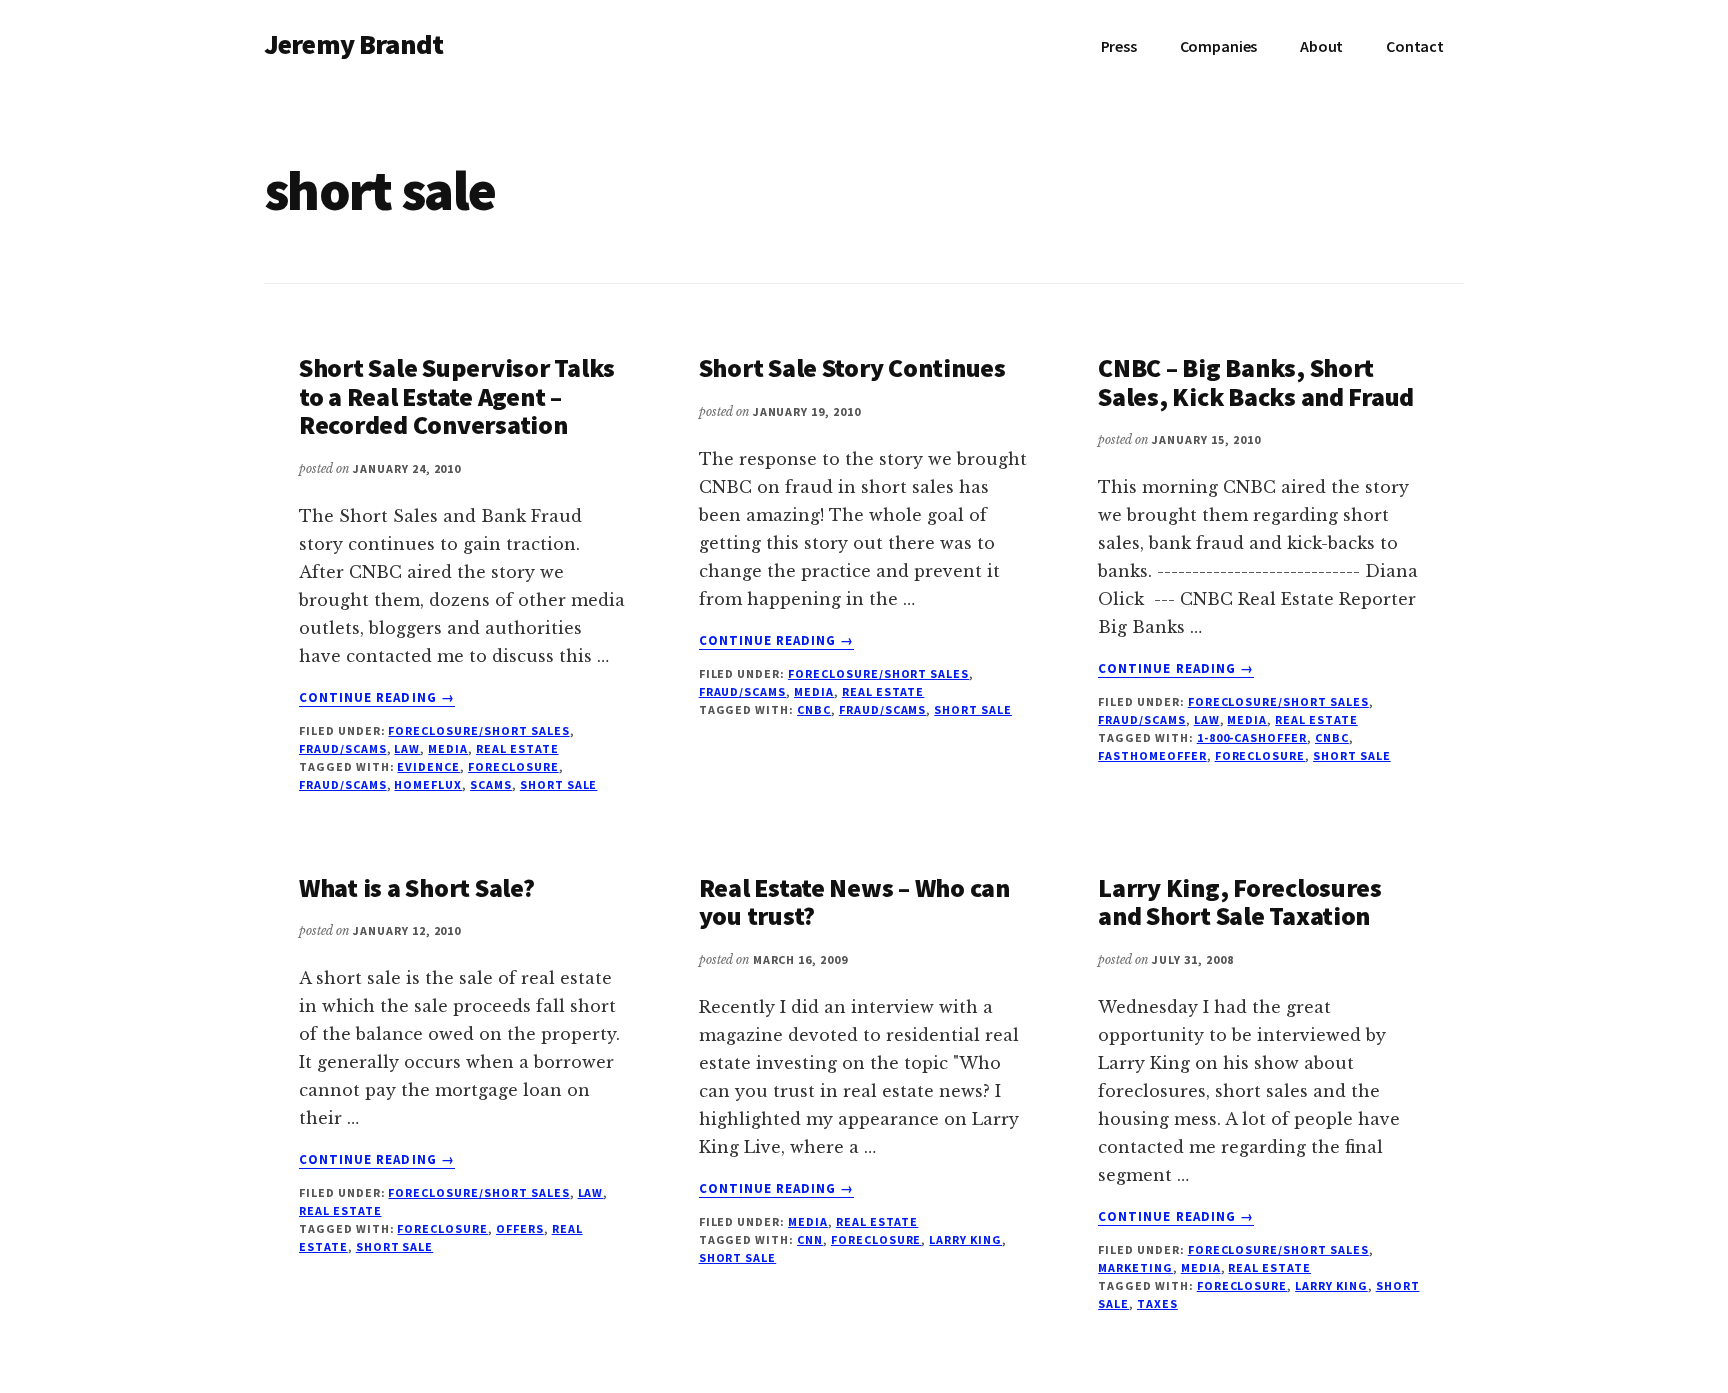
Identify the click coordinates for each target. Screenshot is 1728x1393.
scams (491, 784)
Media (448, 748)
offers (520, 1228)
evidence (428, 766)
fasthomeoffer (1152, 755)
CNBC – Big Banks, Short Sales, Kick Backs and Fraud (1256, 382)
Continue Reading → (377, 698)
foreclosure (513, 766)
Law (407, 748)
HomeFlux (428, 784)
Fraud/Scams (343, 748)
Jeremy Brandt (353, 44)
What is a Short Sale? (417, 887)
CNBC (814, 709)
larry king (965, 1239)
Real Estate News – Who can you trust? (854, 902)
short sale (559, 784)
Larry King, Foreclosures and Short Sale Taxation (1240, 902)
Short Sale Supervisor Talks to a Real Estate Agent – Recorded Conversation (457, 396)
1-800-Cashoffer (1252, 737)
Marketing (1135, 1267)
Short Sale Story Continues (852, 367)
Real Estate (517, 748)
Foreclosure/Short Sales (478, 730)
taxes (1157, 1303)
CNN (810, 1239)
